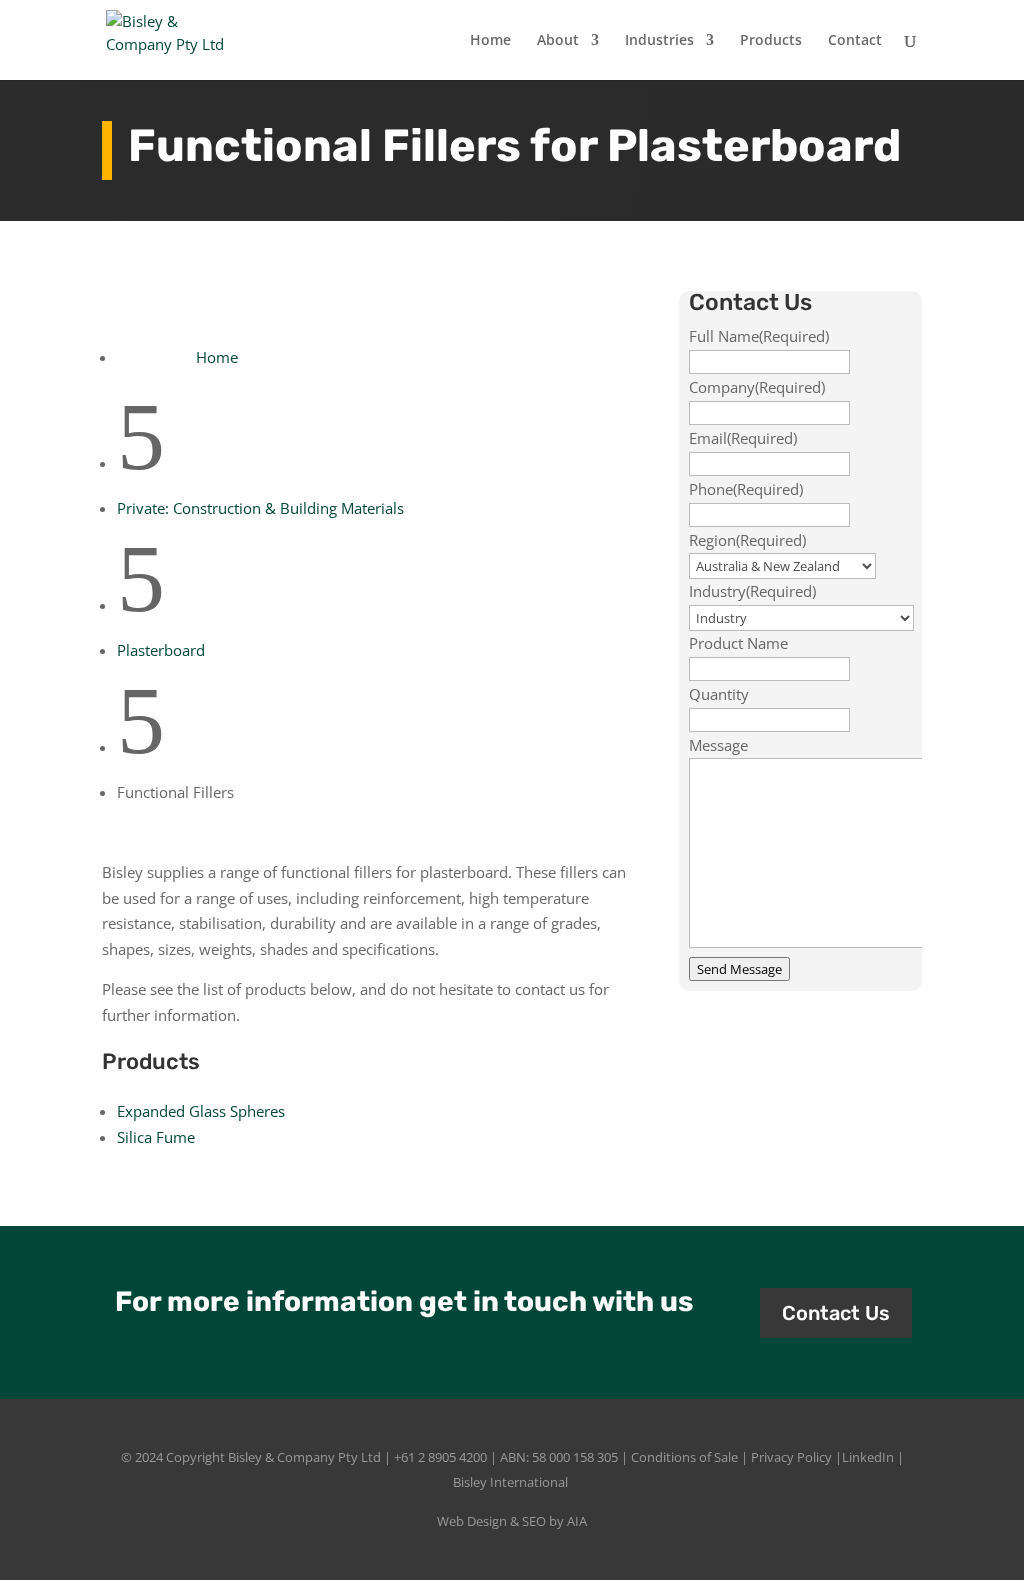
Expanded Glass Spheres (201, 1111)
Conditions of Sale (684, 1457)
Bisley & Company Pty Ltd (304, 1457)
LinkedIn (868, 1457)
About (558, 41)
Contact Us (836, 1313)
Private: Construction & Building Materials (260, 508)
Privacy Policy (791, 1457)
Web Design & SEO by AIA (512, 1521)
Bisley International (510, 1482)
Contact (855, 41)
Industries (659, 41)
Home (490, 41)
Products (771, 41)
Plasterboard (161, 650)
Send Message (739, 969)
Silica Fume (156, 1137)
